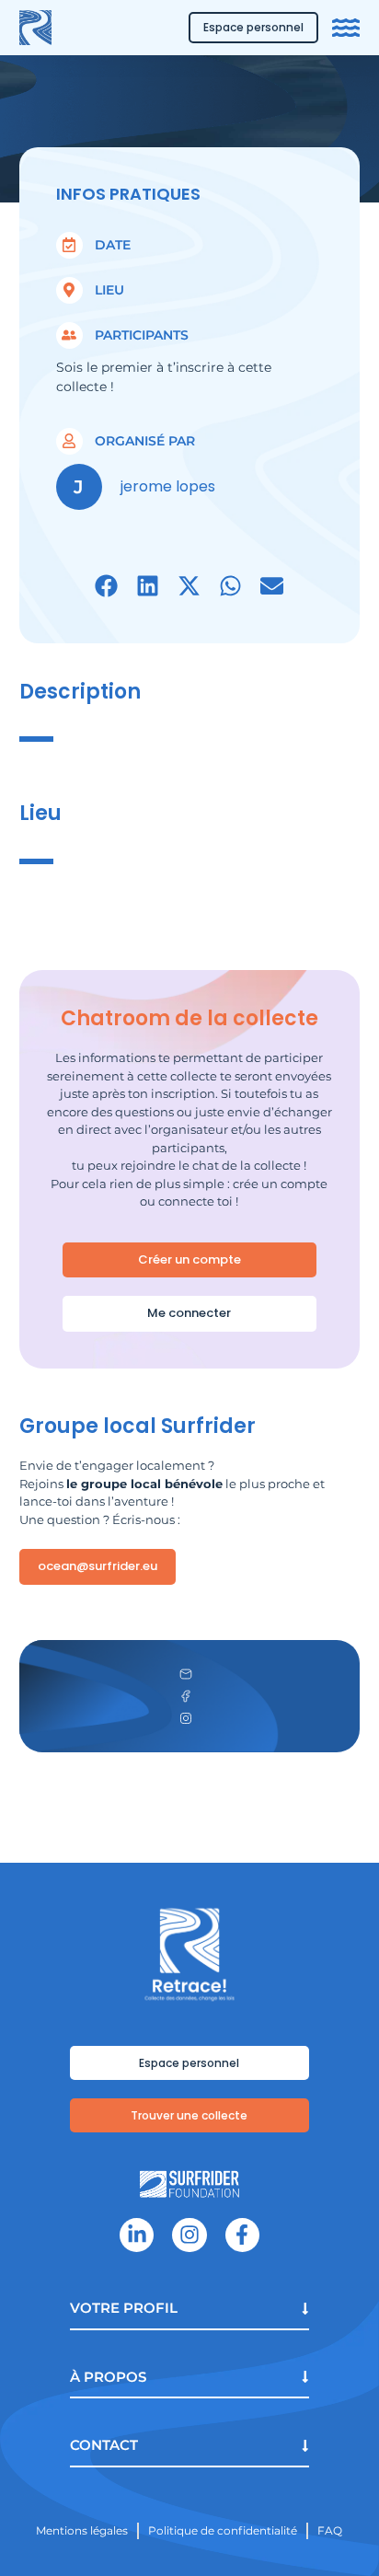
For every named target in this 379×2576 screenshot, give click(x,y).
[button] (106, 586)
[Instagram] (189, 2235)
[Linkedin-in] (137, 2235)
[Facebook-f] (242, 2235)
